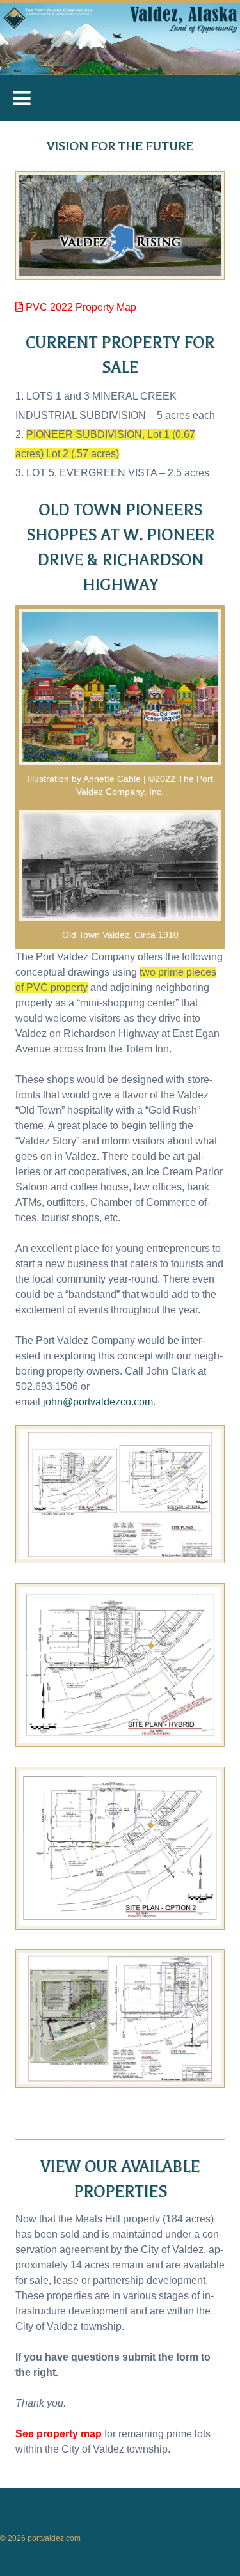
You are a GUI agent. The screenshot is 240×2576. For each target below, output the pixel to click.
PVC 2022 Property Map (80, 307)
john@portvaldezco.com (98, 1402)
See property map (59, 2434)
